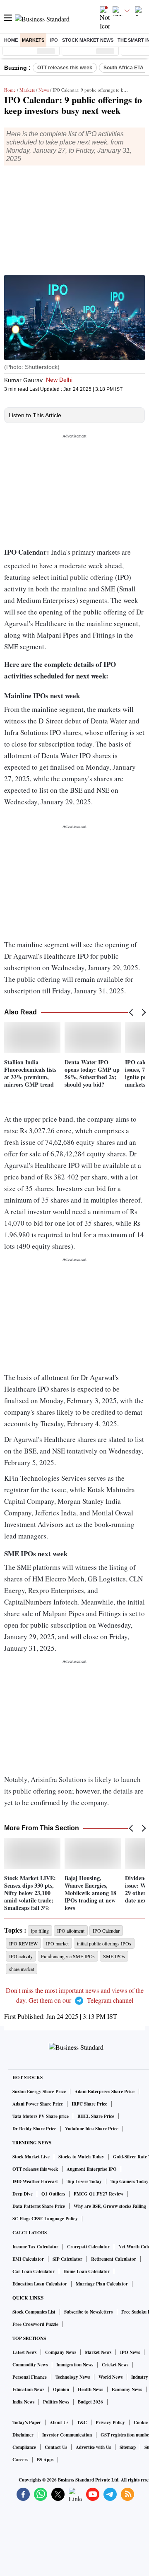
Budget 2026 (90, 2402)
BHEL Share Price (96, 2116)
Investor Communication (67, 2435)
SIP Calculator (67, 2259)
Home (11, 40)
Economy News (127, 2389)
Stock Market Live (31, 2157)
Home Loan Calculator (87, 2271)
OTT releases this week (65, 68)
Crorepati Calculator (88, 2247)
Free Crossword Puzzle (35, 2324)
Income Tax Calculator (35, 2247)
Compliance (24, 2447)
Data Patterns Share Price (39, 2206)
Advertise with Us (93, 2447)
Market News (98, 2352)
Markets (33, 40)
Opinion (61, 2389)
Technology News (73, 2377)
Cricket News (115, 2365)
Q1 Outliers (53, 2194)
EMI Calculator (28, 2259)
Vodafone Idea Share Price (92, 2129)
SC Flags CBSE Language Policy (45, 2219)
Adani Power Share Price (38, 2104)
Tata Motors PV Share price (41, 2116)
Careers (20, 2460)
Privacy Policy (110, 2422)
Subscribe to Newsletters (88, 2312)
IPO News (130, 2352)
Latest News (24, 2352)
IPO (54, 40)
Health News (90, 2389)
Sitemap (128, 2447)
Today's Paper (27, 2422)
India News (23, 2402)
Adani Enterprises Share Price (105, 2092)
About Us (59, 2422)
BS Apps (45, 2460)
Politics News (56, 2402)
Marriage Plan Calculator (102, 2284)
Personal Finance (30, 2377)
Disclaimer (23, 2435)
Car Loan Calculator (34, 2271)
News (44, 90)
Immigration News (75, 2365)
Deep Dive (23, 2194)
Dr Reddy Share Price (34, 2129)
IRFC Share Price (89, 2104)
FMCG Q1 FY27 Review (99, 2194)
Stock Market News (88, 40)
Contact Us (56, 2447)
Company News (61, 2352)
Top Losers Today (84, 2181)
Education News (28, 2389)
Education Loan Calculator (40, 2284)
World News (111, 2377)
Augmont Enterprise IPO (92, 2169)
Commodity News (30, 2365)
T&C (82, 2422)
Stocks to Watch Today (81, 2157)
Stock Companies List (34, 2312)
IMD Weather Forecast (35, 2181)
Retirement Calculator (114, 2259)
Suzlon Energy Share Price (39, 2092)
